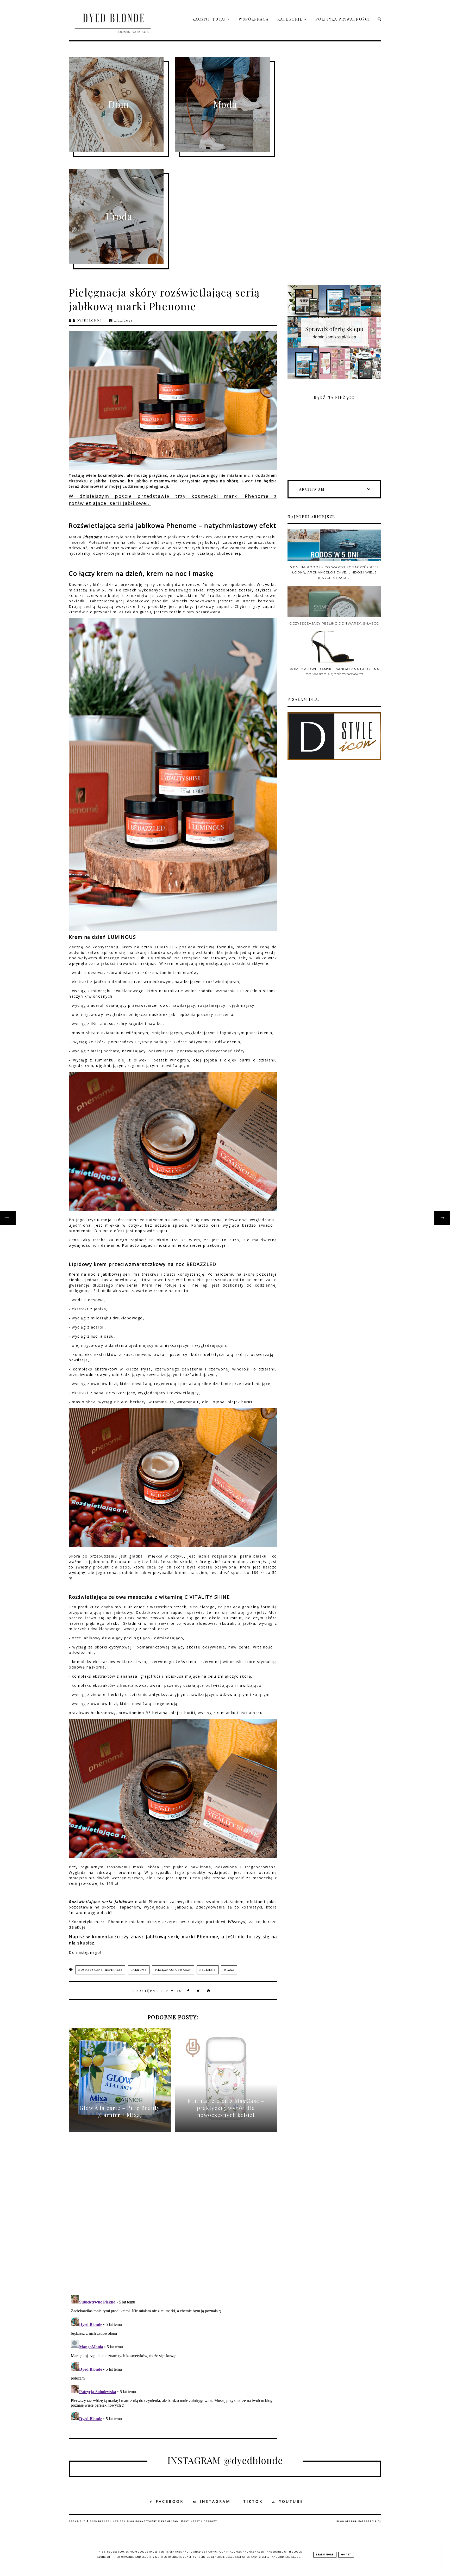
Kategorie (291, 19)
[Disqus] (173, 2218)
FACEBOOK (170, 2501)
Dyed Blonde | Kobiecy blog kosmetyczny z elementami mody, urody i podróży (154, 2521)
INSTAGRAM (215, 2501)
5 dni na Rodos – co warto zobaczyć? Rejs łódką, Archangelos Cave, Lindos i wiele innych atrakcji (334, 572)
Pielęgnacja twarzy (173, 1970)
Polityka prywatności (343, 19)
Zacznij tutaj (210, 19)
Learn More (325, 2555)
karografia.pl (370, 2521)
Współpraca (254, 19)
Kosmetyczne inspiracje (100, 1970)
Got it (346, 2555)
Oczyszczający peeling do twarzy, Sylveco (334, 623)
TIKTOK (253, 2501)
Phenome (93, 537)
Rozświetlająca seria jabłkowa (101, 1902)
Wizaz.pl (236, 1922)
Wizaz (229, 1970)
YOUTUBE (291, 2501)
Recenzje (208, 1970)
